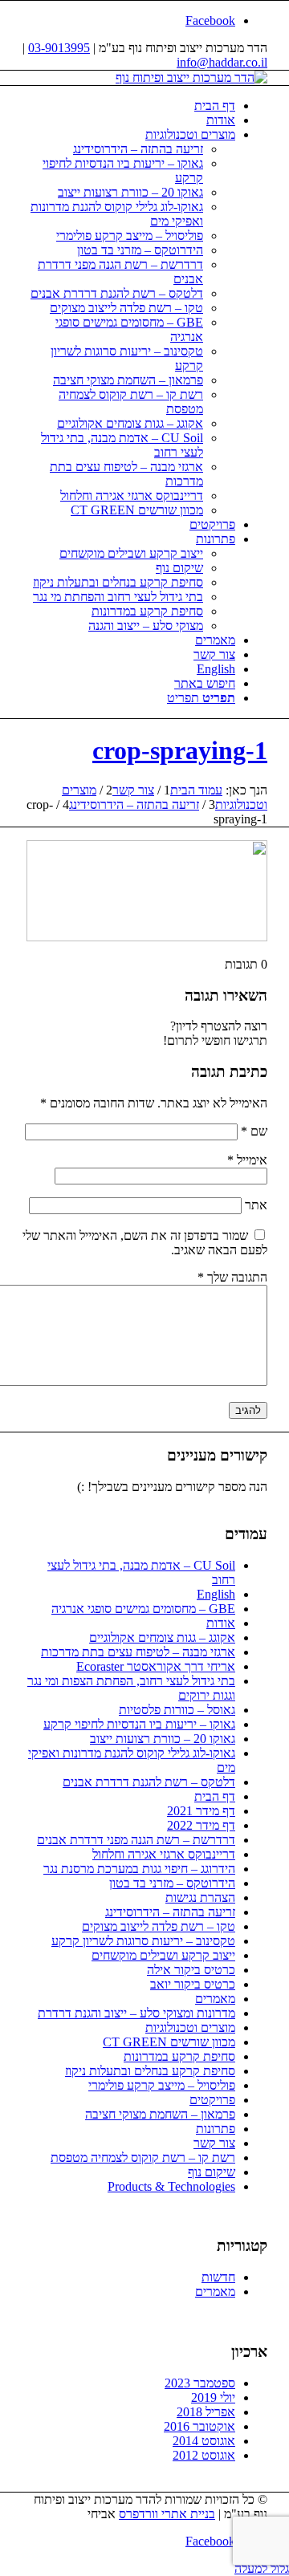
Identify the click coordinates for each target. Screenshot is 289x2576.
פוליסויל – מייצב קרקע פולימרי (162, 2085)
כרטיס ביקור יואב (193, 1984)
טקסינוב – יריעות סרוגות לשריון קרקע (143, 1941)
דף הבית (215, 1796)
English (216, 1594)
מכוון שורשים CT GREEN (169, 2042)
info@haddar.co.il (222, 62)
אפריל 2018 (206, 2412)
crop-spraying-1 (180, 750)
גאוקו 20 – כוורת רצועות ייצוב (163, 1739)
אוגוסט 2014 (204, 2441)
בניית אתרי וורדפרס (167, 2514)
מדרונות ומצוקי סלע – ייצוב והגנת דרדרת (136, 2013)
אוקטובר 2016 (199, 2426)
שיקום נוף (212, 2172)
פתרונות (216, 2129)
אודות (221, 1623)
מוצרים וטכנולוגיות (190, 2027)
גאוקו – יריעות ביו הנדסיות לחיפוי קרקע (139, 1724)
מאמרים (215, 1999)
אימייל (247, 1160)
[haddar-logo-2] (191, 77)
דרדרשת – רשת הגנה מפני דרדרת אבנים (136, 1840)
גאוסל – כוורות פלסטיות (177, 1710)
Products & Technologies (171, 2186)
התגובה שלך (232, 1277)
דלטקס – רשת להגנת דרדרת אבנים (149, 1782)
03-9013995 (59, 48)
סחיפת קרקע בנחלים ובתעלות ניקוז (150, 2071)
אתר (256, 1205)
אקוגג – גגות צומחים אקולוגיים (162, 1637)
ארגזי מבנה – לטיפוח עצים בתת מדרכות (138, 1652)
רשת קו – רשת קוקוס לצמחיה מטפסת (143, 2158)
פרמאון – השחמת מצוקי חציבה (160, 2114)
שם (254, 1131)
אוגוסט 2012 (204, 2455)
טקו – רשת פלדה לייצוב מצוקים (159, 1926)
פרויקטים (212, 2100)
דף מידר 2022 (201, 1825)
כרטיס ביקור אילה (191, 1970)
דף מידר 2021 (201, 1811)
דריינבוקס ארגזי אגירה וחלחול (164, 1854)
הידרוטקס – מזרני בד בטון (172, 1883)
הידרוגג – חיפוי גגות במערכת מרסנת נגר (139, 1869)
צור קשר (214, 2143)
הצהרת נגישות (200, 1897)
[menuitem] (128, 106)
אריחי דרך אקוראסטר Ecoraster (156, 1666)
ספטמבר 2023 (200, 2383)
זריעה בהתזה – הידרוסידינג (170, 1912)
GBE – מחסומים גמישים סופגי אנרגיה (143, 1609)
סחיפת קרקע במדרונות (179, 2056)
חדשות (218, 2277)
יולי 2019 (213, 2397)
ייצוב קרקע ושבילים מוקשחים (163, 1955)
